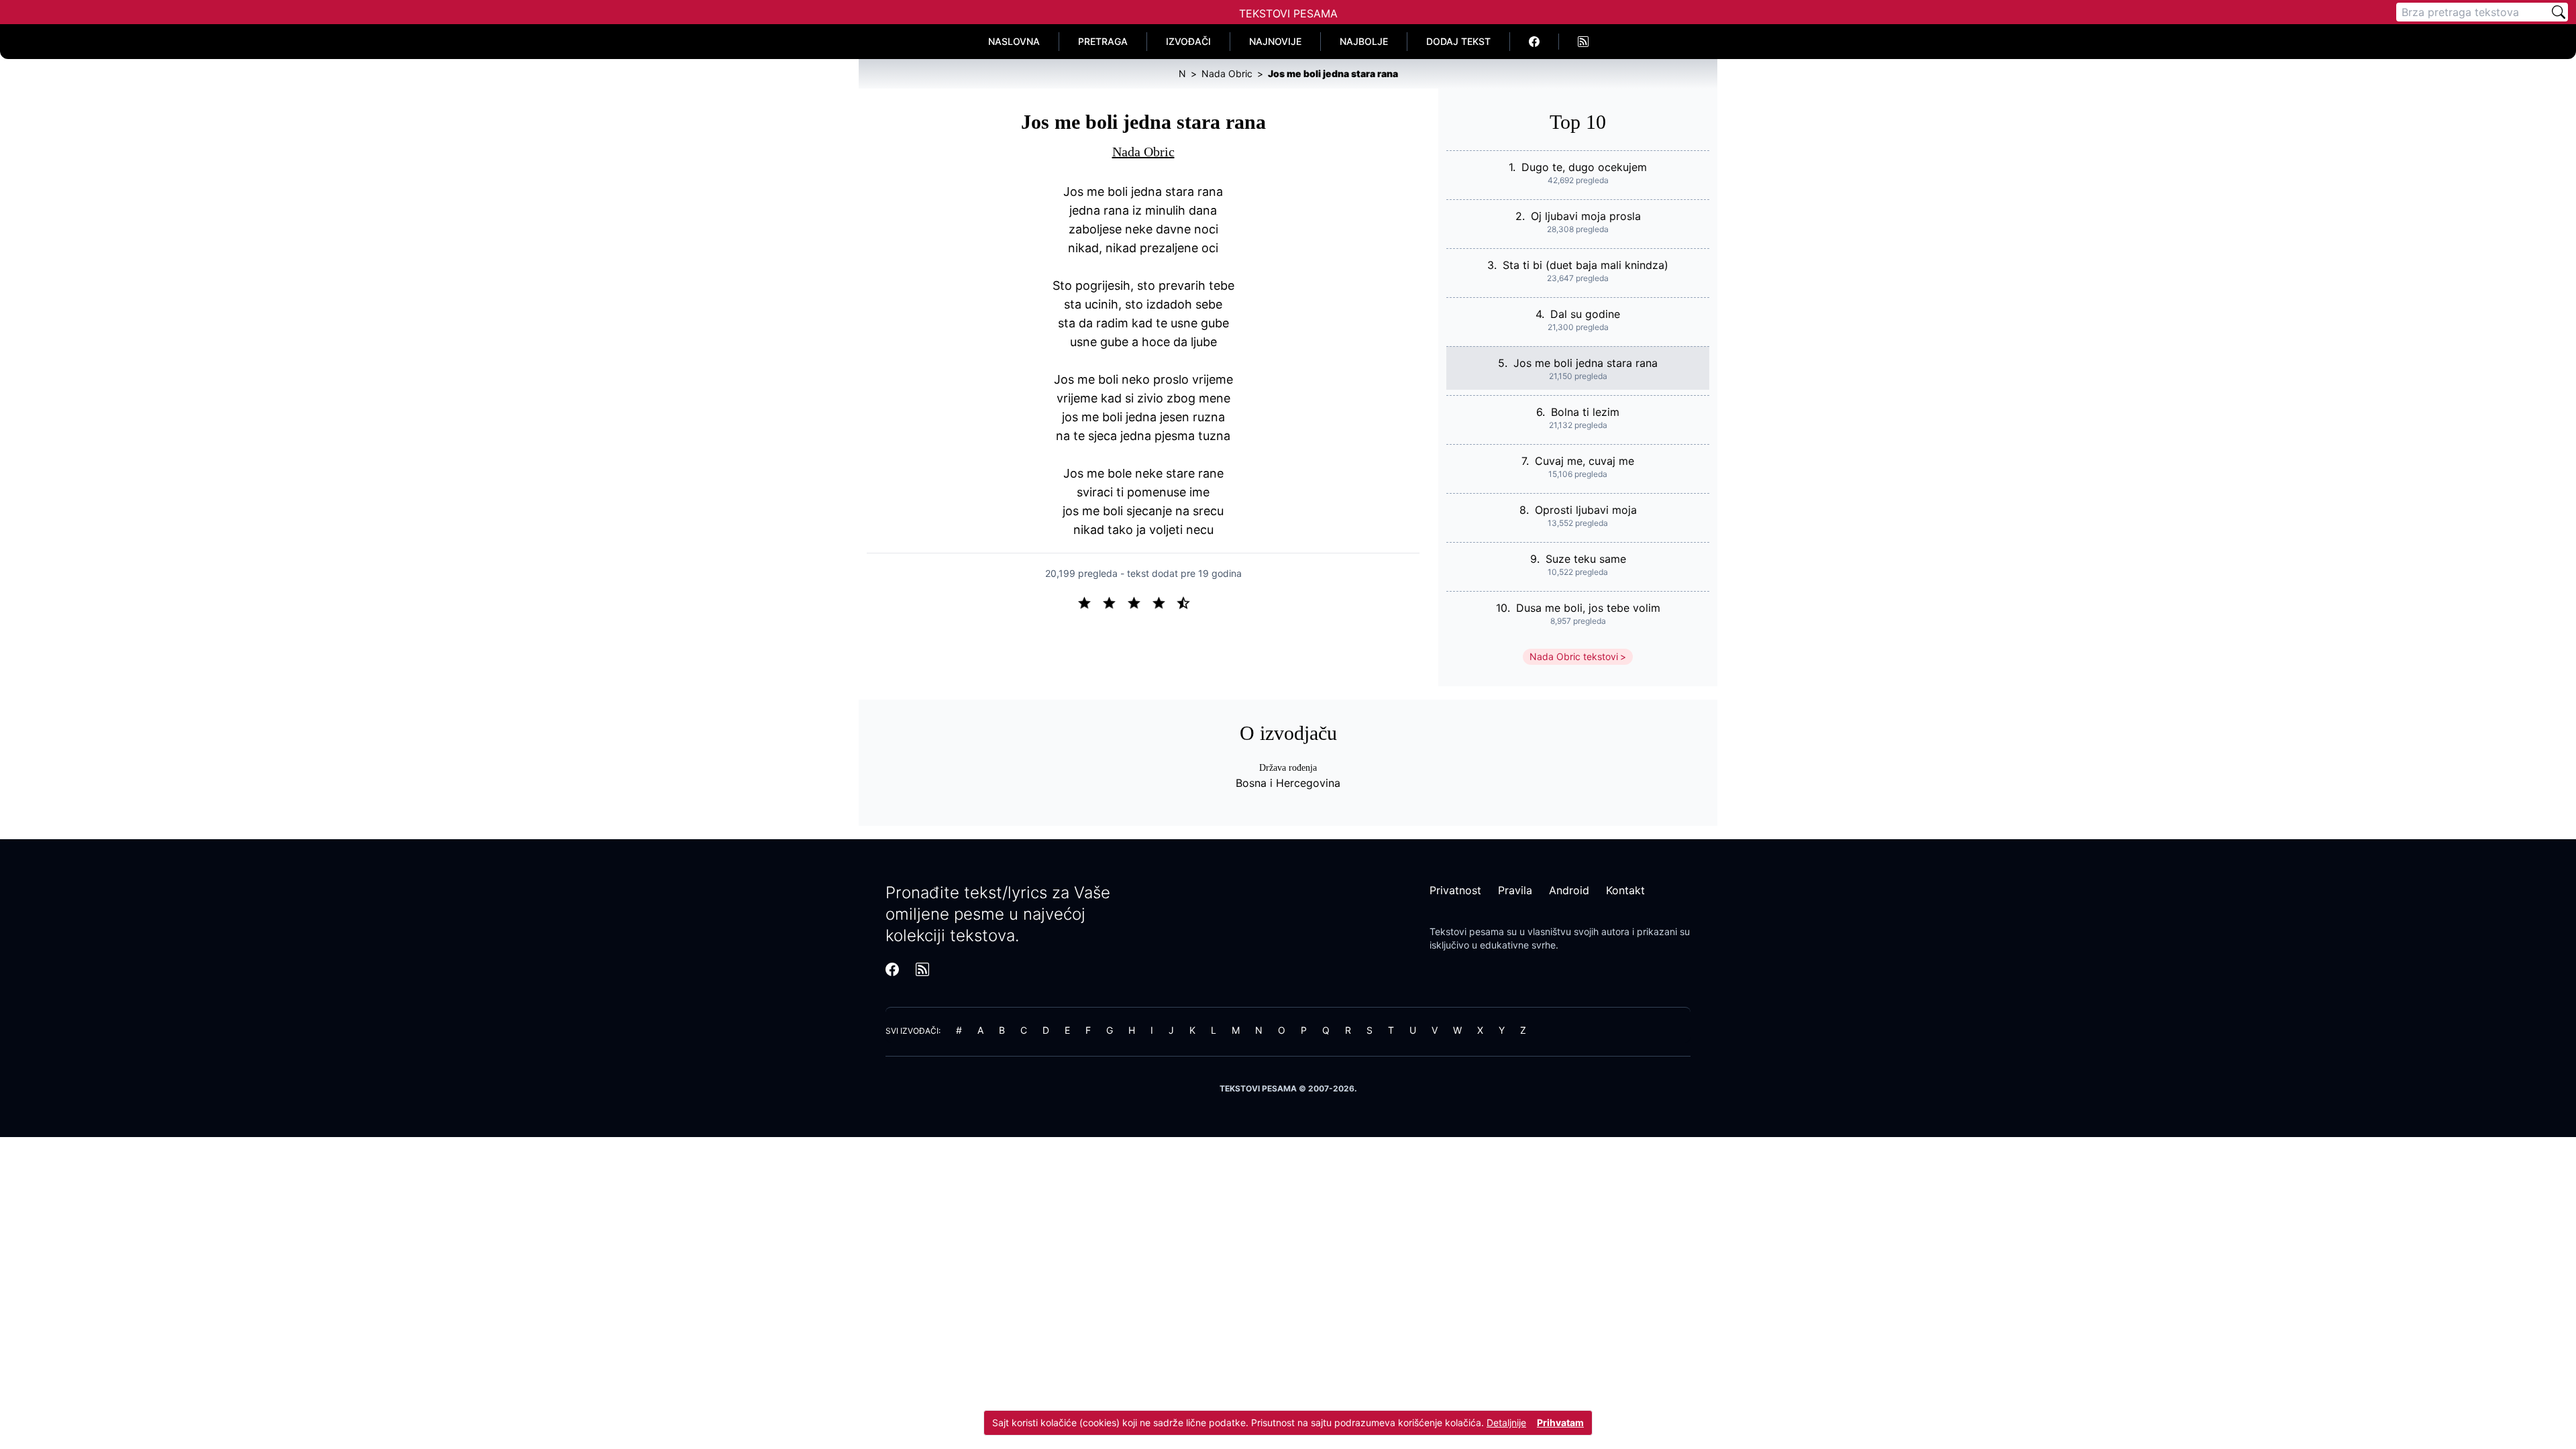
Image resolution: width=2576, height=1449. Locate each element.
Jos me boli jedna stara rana (1586, 363)
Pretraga (1103, 41)
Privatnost (1455, 890)
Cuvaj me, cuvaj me (1585, 461)
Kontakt (1625, 890)
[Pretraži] (2559, 12)
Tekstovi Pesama (1288, 13)
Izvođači (1188, 41)
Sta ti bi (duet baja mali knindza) (1586, 265)
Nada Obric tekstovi (1574, 656)
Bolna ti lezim (1585, 412)
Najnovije (1275, 41)
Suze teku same (1586, 559)
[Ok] (1139, 602)
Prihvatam (1560, 1423)
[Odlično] (1187, 602)
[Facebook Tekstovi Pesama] (1535, 42)
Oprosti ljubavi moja (1586, 510)
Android (1569, 890)
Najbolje (1364, 41)
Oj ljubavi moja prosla (1586, 216)
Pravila (1515, 890)
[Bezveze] (1115, 602)
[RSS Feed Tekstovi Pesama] (1583, 42)
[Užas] (1090, 602)
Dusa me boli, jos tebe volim (1588, 608)
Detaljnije (1506, 1423)
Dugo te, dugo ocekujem (1584, 167)
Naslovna (1014, 41)
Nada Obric (1143, 152)
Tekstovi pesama (1467, 931)
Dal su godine (1585, 314)
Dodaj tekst (1458, 41)
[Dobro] (1164, 602)
